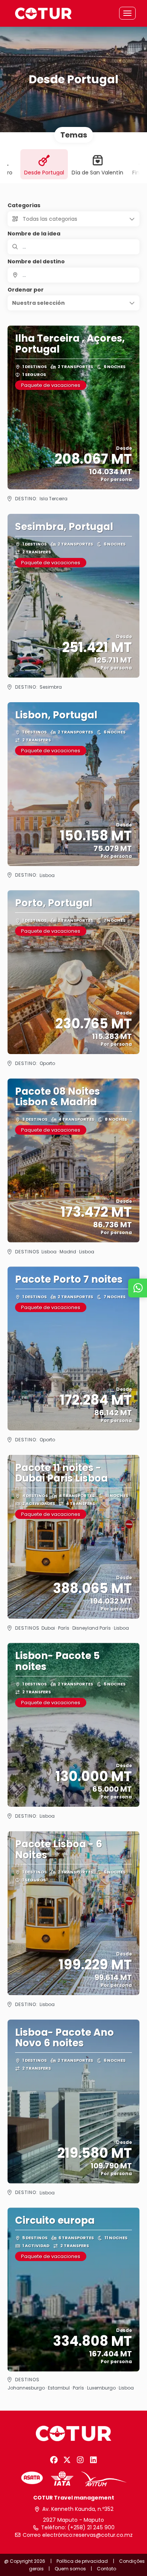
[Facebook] (54, 2460)
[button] (73, 303)
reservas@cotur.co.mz (103, 2535)
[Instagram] (80, 2460)
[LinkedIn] (93, 2460)
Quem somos (70, 2569)
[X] (67, 2460)
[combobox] (73, 275)
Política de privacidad (82, 2561)
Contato (106, 2569)
